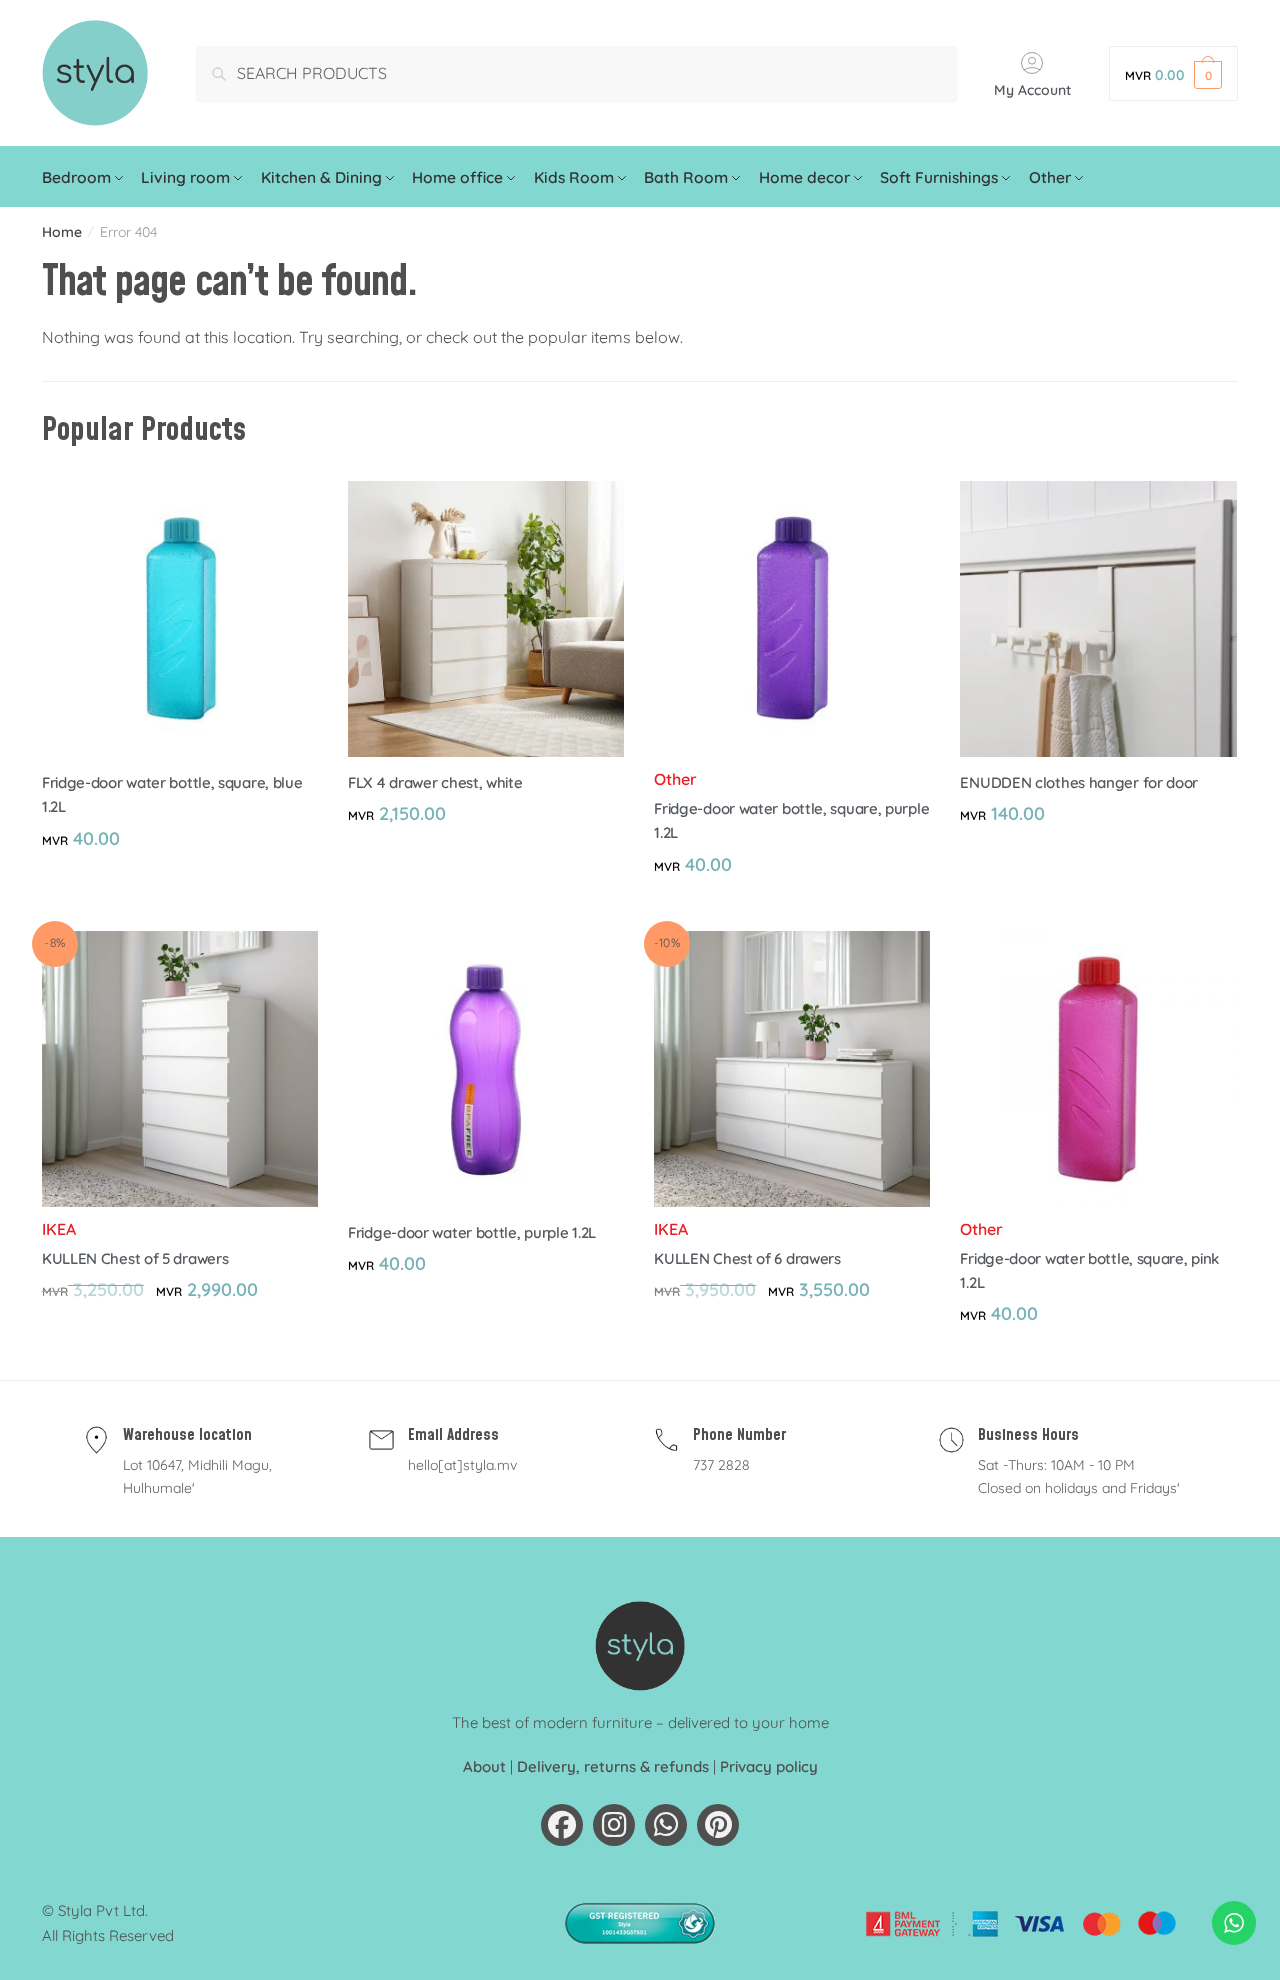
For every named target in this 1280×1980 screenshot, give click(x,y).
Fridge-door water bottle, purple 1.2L (472, 1232)
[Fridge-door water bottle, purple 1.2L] (486, 1069)
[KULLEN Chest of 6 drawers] (792, 1069)
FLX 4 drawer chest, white (435, 782)
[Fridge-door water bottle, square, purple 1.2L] (792, 619)
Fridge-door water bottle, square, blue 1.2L (172, 794)
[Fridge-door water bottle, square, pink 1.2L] (1098, 1069)
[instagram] (614, 1825)
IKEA (59, 1229)
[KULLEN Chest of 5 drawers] (180, 1069)
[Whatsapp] (666, 1825)
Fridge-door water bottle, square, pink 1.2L (1089, 1270)
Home (62, 232)
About (484, 1766)
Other (675, 779)
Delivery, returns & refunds (613, 1766)
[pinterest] (718, 1825)
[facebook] (562, 1825)
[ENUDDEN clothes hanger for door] (1098, 619)
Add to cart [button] (180, 907)
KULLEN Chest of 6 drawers (747, 1258)
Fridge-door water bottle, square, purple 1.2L (791, 820)
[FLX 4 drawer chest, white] (486, 619)
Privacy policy (769, 1766)
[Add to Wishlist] (293, 506)
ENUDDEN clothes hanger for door (1079, 782)
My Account (1032, 90)
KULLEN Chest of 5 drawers (135, 1258)
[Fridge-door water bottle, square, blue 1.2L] (180, 619)
